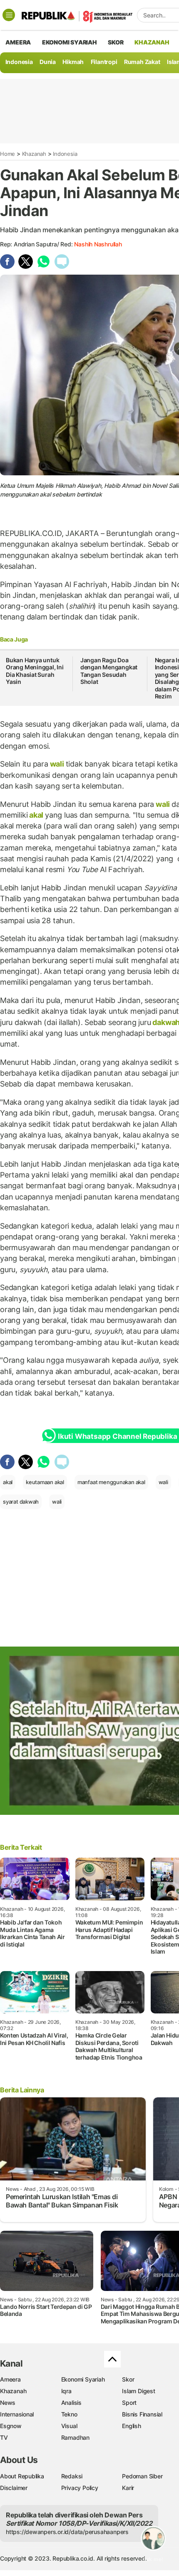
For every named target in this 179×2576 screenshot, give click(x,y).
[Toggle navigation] (9, 15)
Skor (128, 2379)
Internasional (17, 2414)
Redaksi (72, 2476)
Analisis (71, 2403)
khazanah (152, 42)
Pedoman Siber (142, 2476)
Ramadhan (75, 2437)
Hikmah (73, 62)
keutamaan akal (45, 1482)
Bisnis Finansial (142, 2414)
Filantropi (104, 62)
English (132, 2426)
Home (7, 154)
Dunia (48, 62)
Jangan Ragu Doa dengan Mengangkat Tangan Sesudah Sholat (109, 671)
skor (116, 42)
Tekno (69, 2414)
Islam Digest (138, 2391)
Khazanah (34, 154)
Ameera (10, 2379)
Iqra (66, 2391)
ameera (18, 42)
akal (36, 815)
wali (57, 764)
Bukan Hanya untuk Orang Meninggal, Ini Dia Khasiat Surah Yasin (35, 671)
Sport (129, 2403)
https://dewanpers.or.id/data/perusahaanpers (67, 2532)
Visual (69, 2426)
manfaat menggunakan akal (111, 1482)
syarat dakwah (21, 1502)
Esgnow (11, 2426)
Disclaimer (14, 2488)
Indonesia (19, 62)
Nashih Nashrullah (98, 244)
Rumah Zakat (142, 62)
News (8, 2403)
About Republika (22, 2476)
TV (4, 2437)
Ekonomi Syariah (70, 42)
